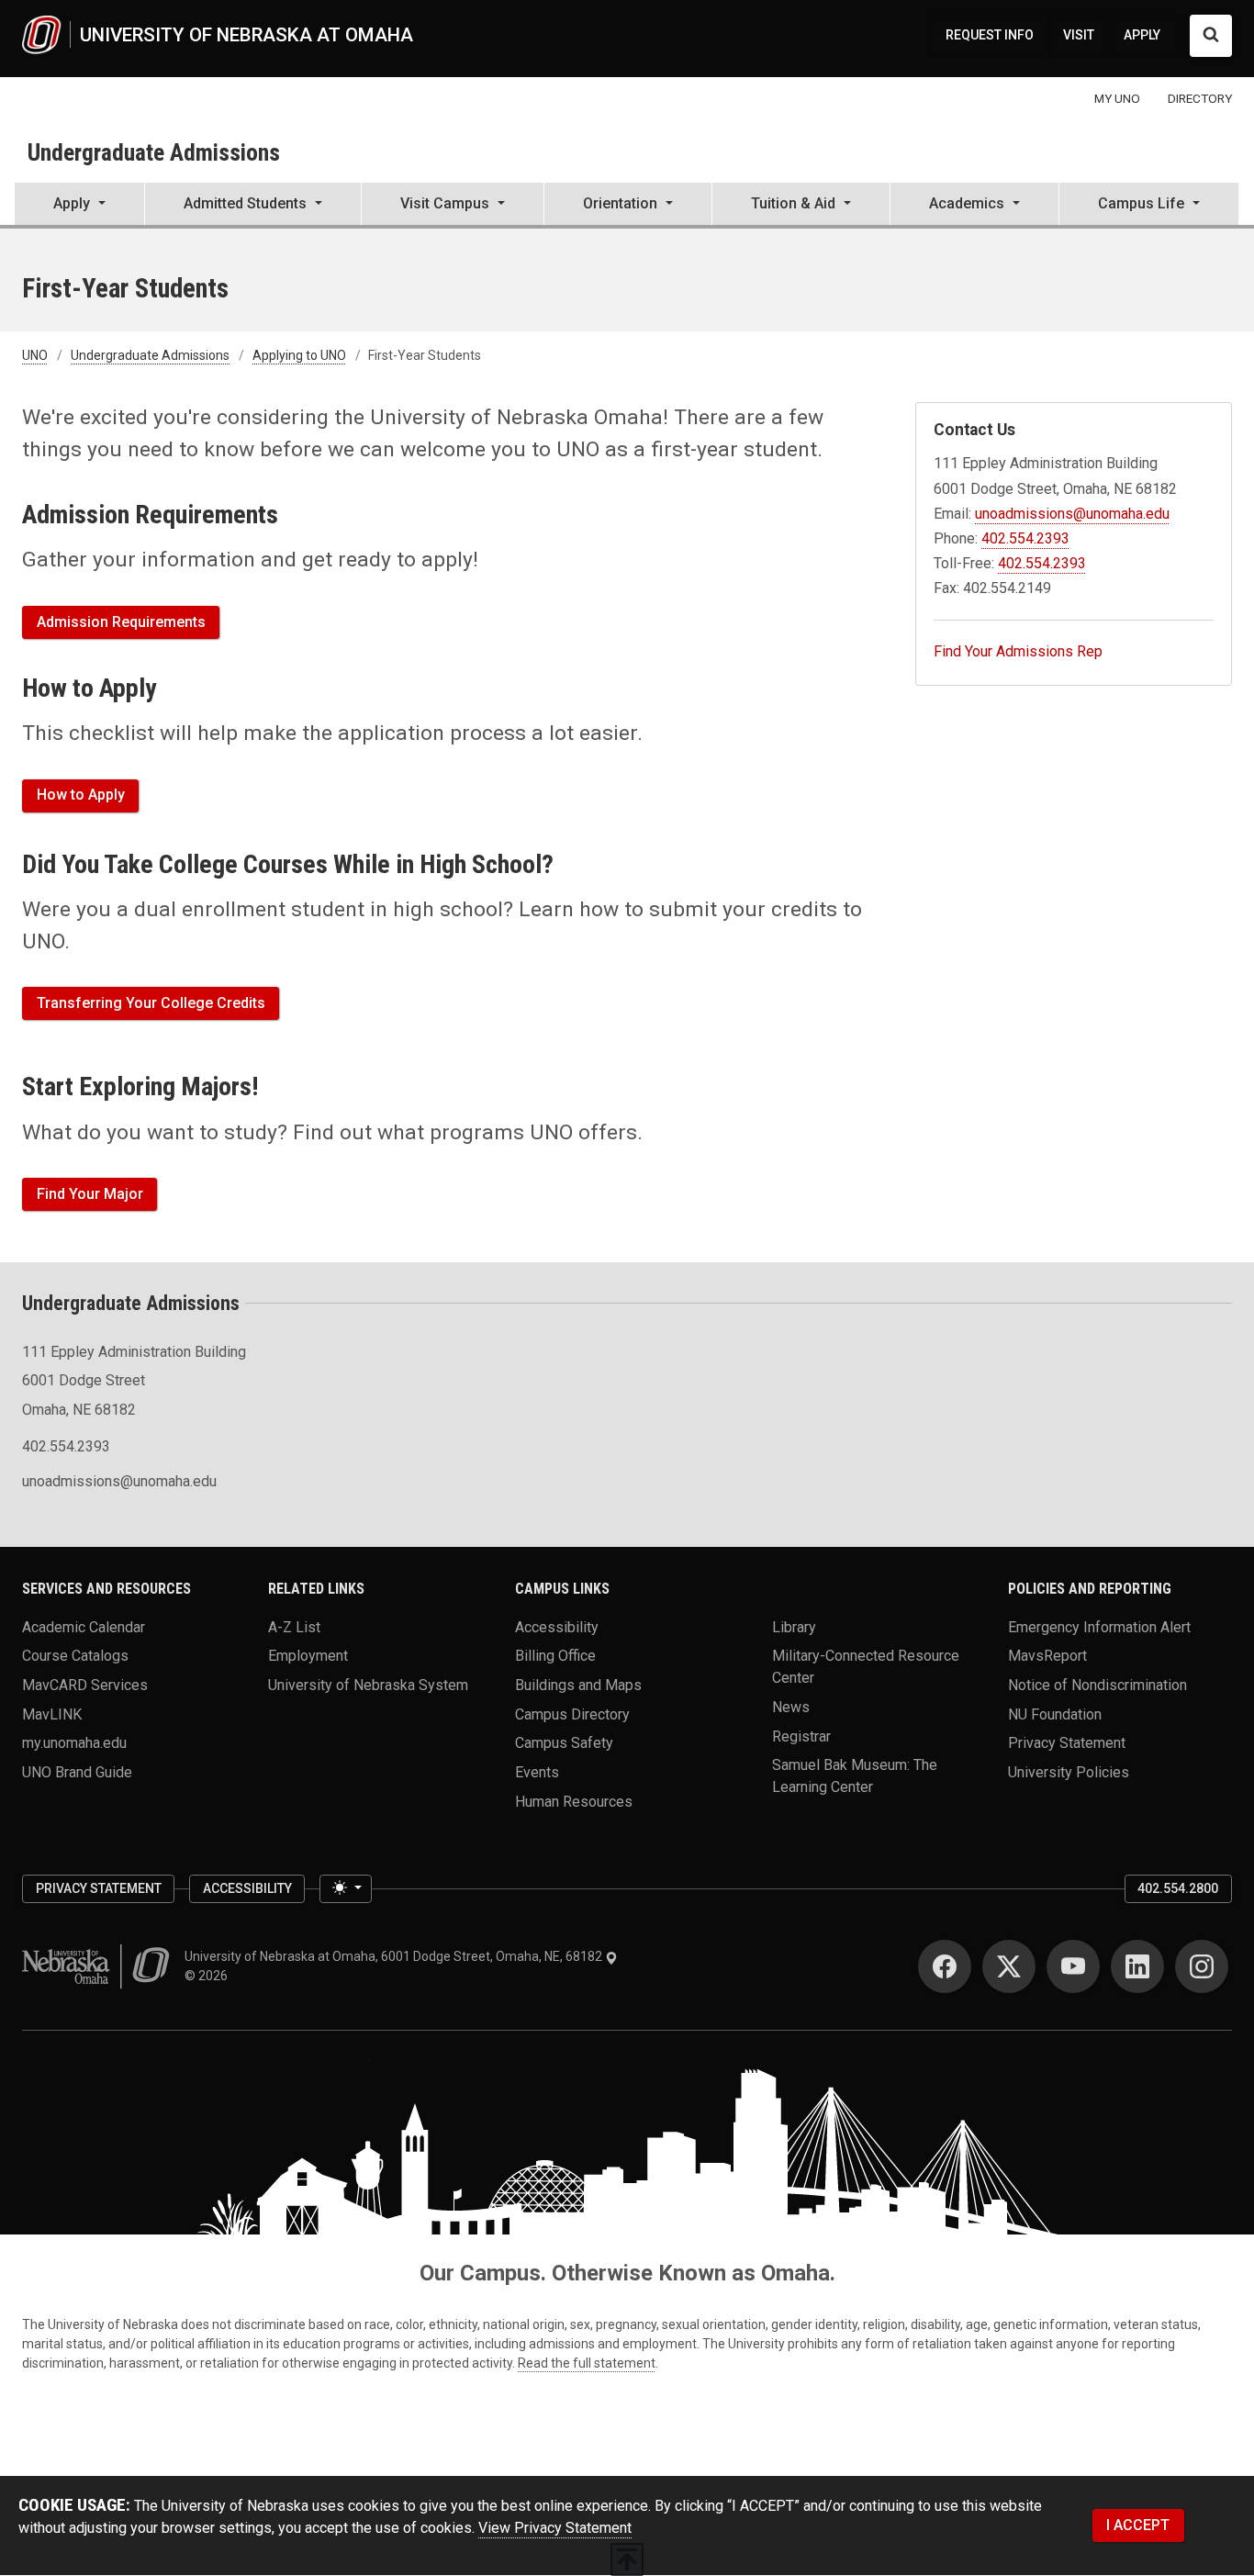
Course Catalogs (75, 1656)
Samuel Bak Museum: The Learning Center (855, 1776)
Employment (308, 1656)
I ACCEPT (1138, 2525)
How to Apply (81, 795)
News (791, 1706)
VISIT (1079, 35)
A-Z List (294, 1626)
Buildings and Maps (578, 1684)
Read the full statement (587, 2363)
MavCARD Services (85, 1684)
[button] (79, 206)
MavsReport (1047, 1656)
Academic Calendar (84, 1626)
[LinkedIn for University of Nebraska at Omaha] (1137, 1966)
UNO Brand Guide (77, 1771)
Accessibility (557, 1626)
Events (537, 1771)
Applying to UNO (299, 355)
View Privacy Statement (555, 2528)
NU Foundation (1055, 1714)
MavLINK (52, 1714)
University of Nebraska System (368, 1684)
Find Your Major (90, 1194)
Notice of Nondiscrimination (1097, 1684)
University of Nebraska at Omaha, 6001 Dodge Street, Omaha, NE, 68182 (395, 1956)
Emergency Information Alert (1099, 1626)
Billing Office (555, 1656)
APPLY (1142, 35)
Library (794, 1626)
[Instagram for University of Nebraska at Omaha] (1202, 1966)
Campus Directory (572, 1714)
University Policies (1069, 1771)
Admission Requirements (121, 622)
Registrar (801, 1736)
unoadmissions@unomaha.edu (1072, 514)
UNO (35, 355)
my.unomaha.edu (74, 1743)
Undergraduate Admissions (154, 152)
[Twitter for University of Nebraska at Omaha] (1009, 1966)
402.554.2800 (1178, 1888)
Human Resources (574, 1801)
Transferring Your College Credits (151, 1003)
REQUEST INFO (990, 35)
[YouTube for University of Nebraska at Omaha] (1073, 1966)
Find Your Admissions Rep (1018, 651)
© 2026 (209, 1976)
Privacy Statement (1067, 1743)
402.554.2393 (1025, 538)
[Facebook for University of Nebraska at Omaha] (945, 1966)
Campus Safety (564, 1743)
